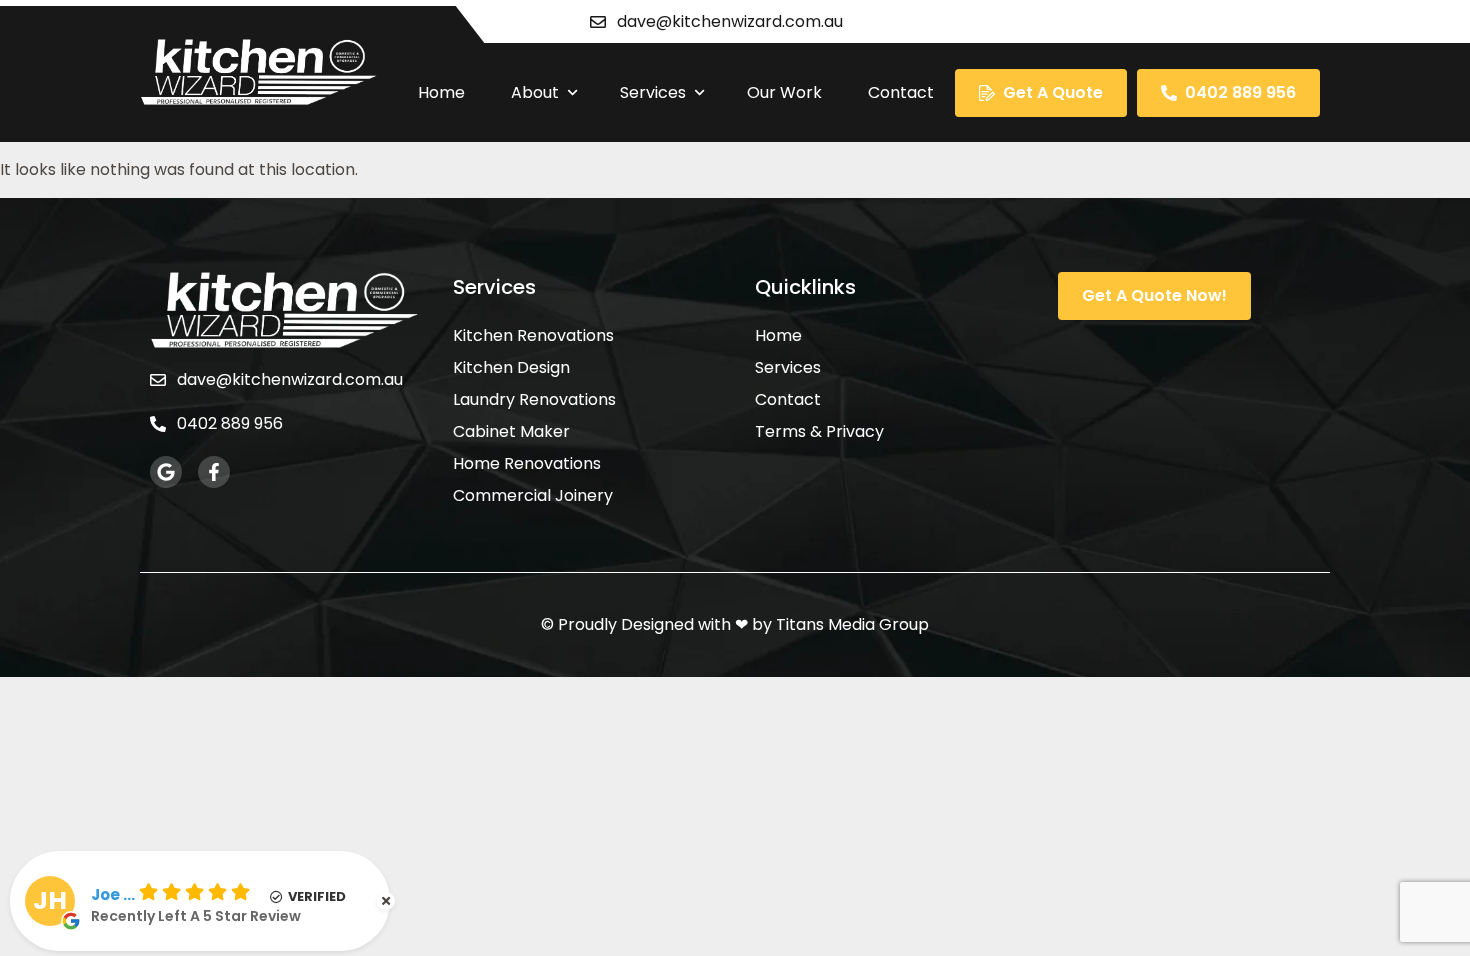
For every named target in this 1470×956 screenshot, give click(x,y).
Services (653, 92)
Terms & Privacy (819, 432)
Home (441, 92)
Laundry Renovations (534, 400)
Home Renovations (527, 464)
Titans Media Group (852, 624)
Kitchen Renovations (533, 336)
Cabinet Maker (511, 432)
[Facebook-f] (214, 472)
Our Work (784, 92)
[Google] (166, 472)
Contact (901, 92)
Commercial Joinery (533, 496)
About (535, 92)
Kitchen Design (511, 368)
